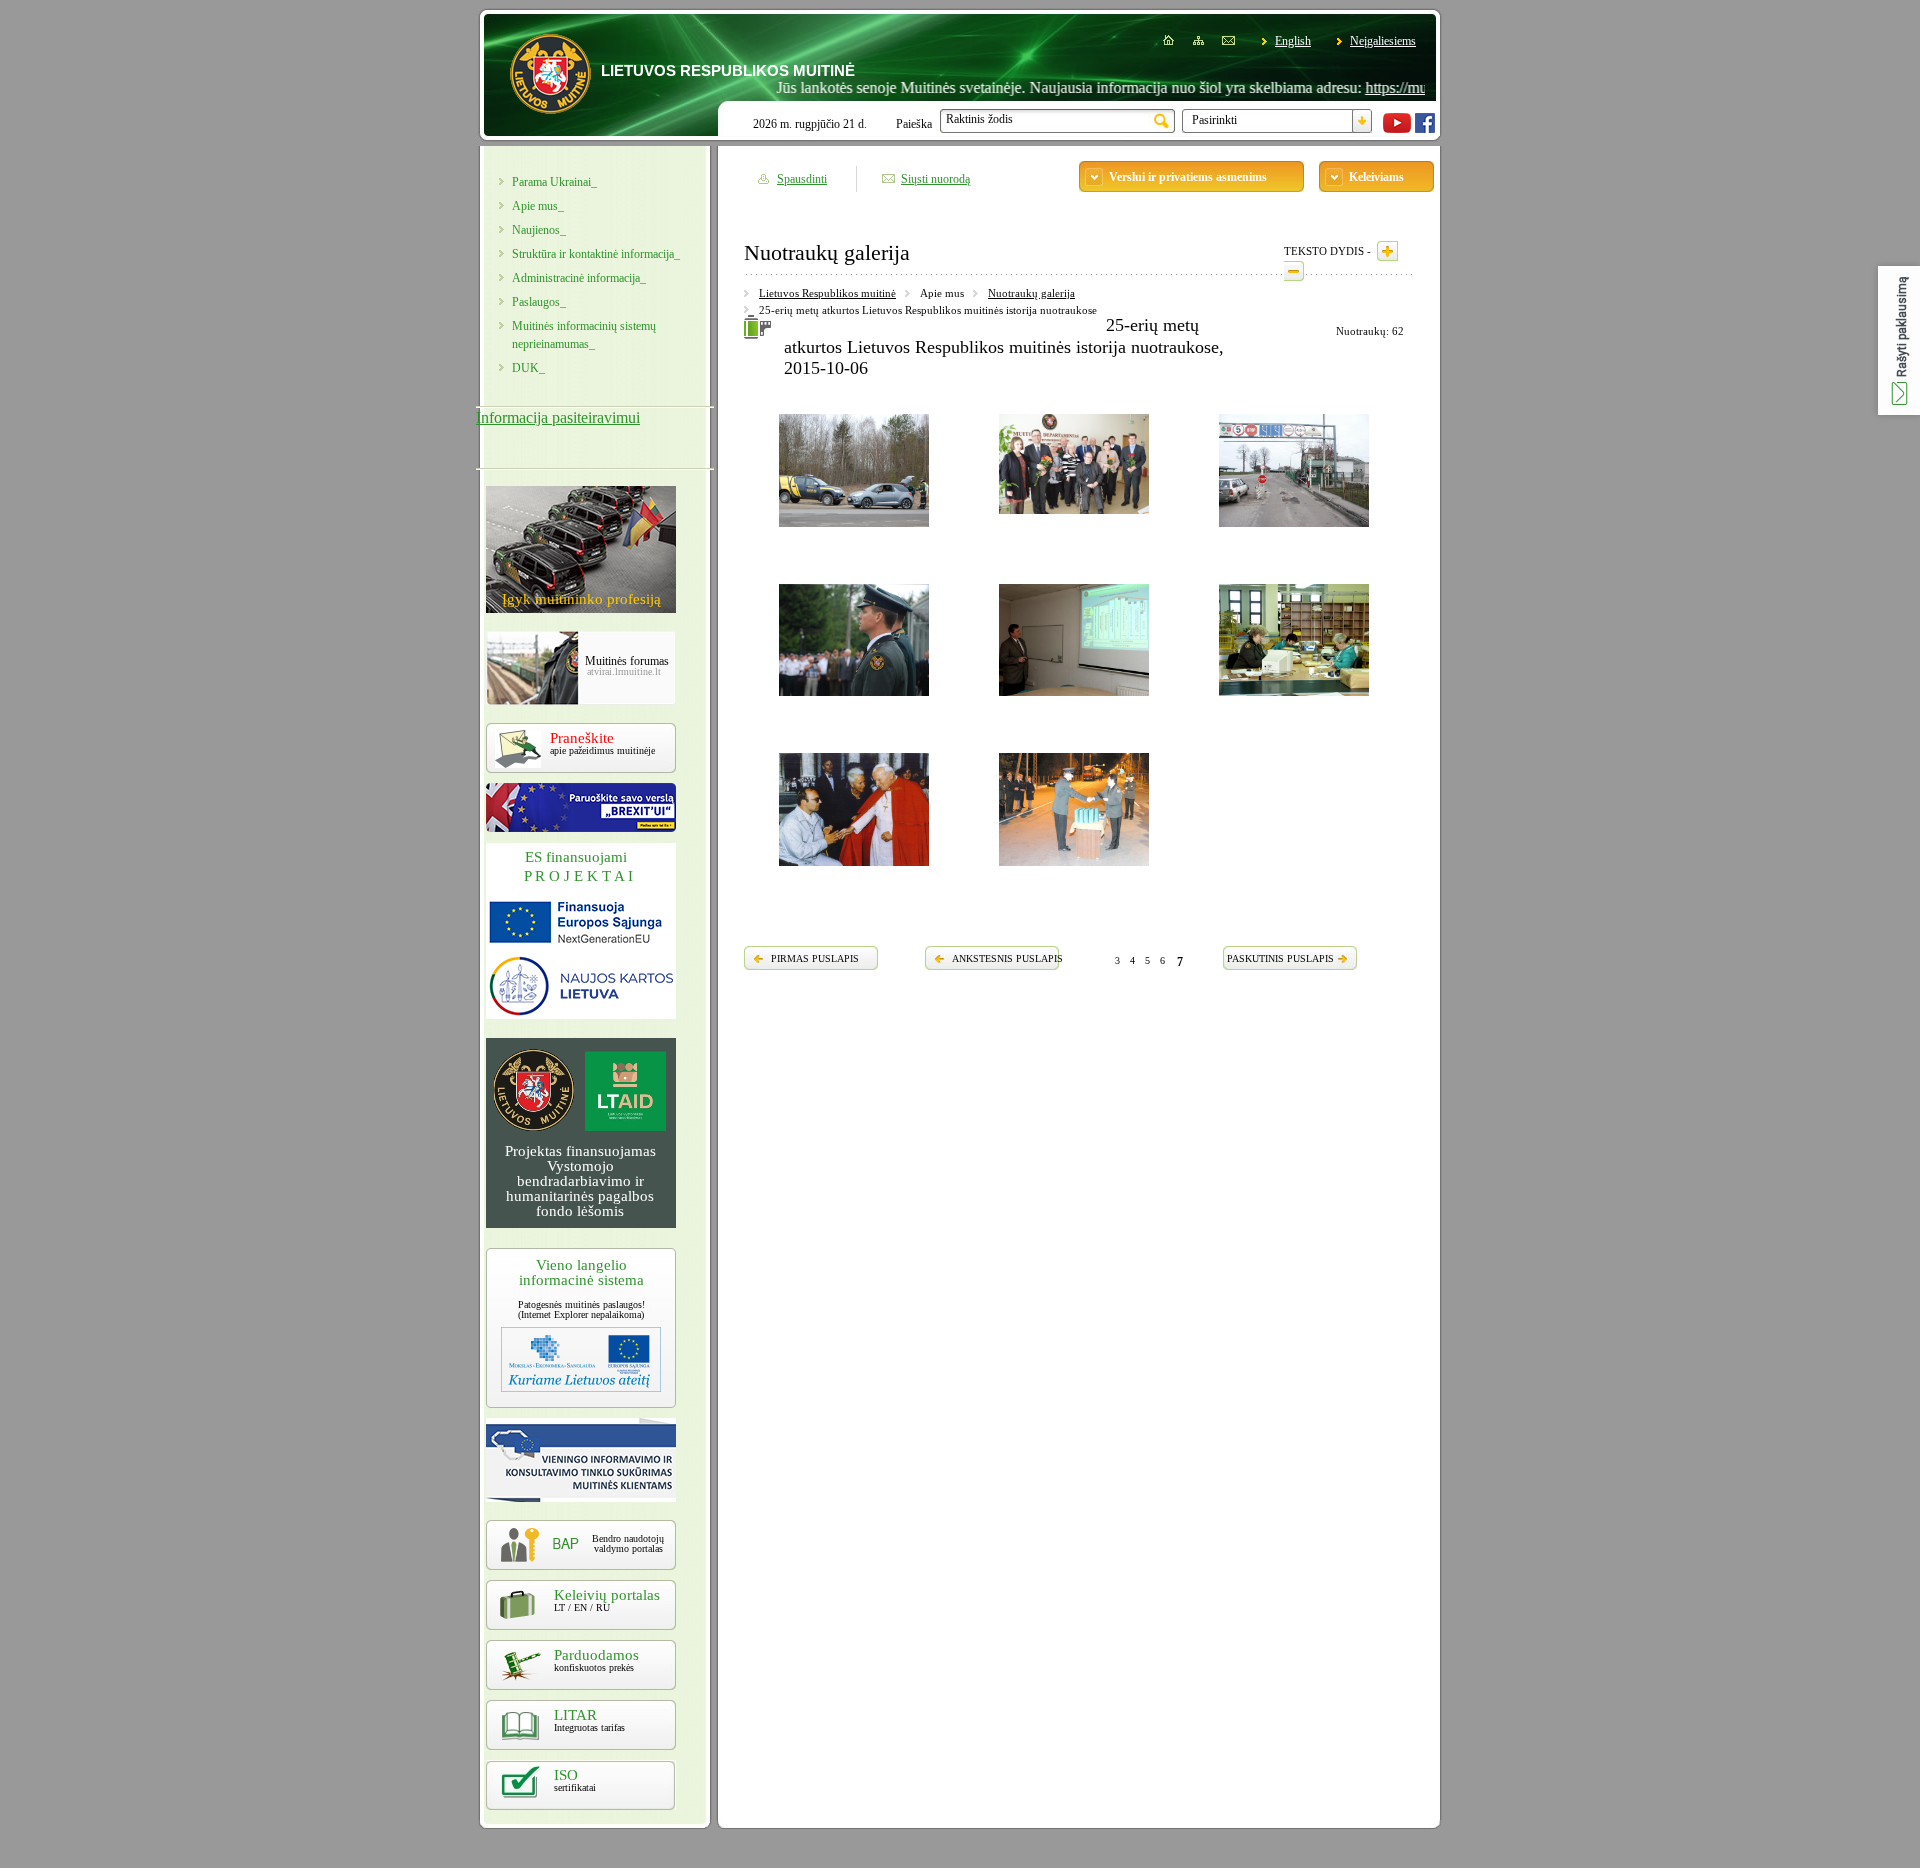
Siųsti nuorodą (935, 179)
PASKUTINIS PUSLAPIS (1280, 958)
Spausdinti (802, 179)
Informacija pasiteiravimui (558, 417)
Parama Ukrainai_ (554, 182)
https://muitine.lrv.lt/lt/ (1386, 87)
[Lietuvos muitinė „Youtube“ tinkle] (1397, 129)
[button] (1899, 340)
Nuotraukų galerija (1031, 293)
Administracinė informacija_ (579, 278)
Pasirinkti (1214, 120)
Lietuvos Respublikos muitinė (827, 293)
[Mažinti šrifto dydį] (1294, 271)
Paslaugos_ (539, 302)
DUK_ (528, 368)
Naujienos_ (539, 230)
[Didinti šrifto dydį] (1387, 251)
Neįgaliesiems (1383, 41)
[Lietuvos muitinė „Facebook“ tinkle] (1425, 129)
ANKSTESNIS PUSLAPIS (1007, 958)
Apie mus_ (538, 206)
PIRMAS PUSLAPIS (815, 958)
